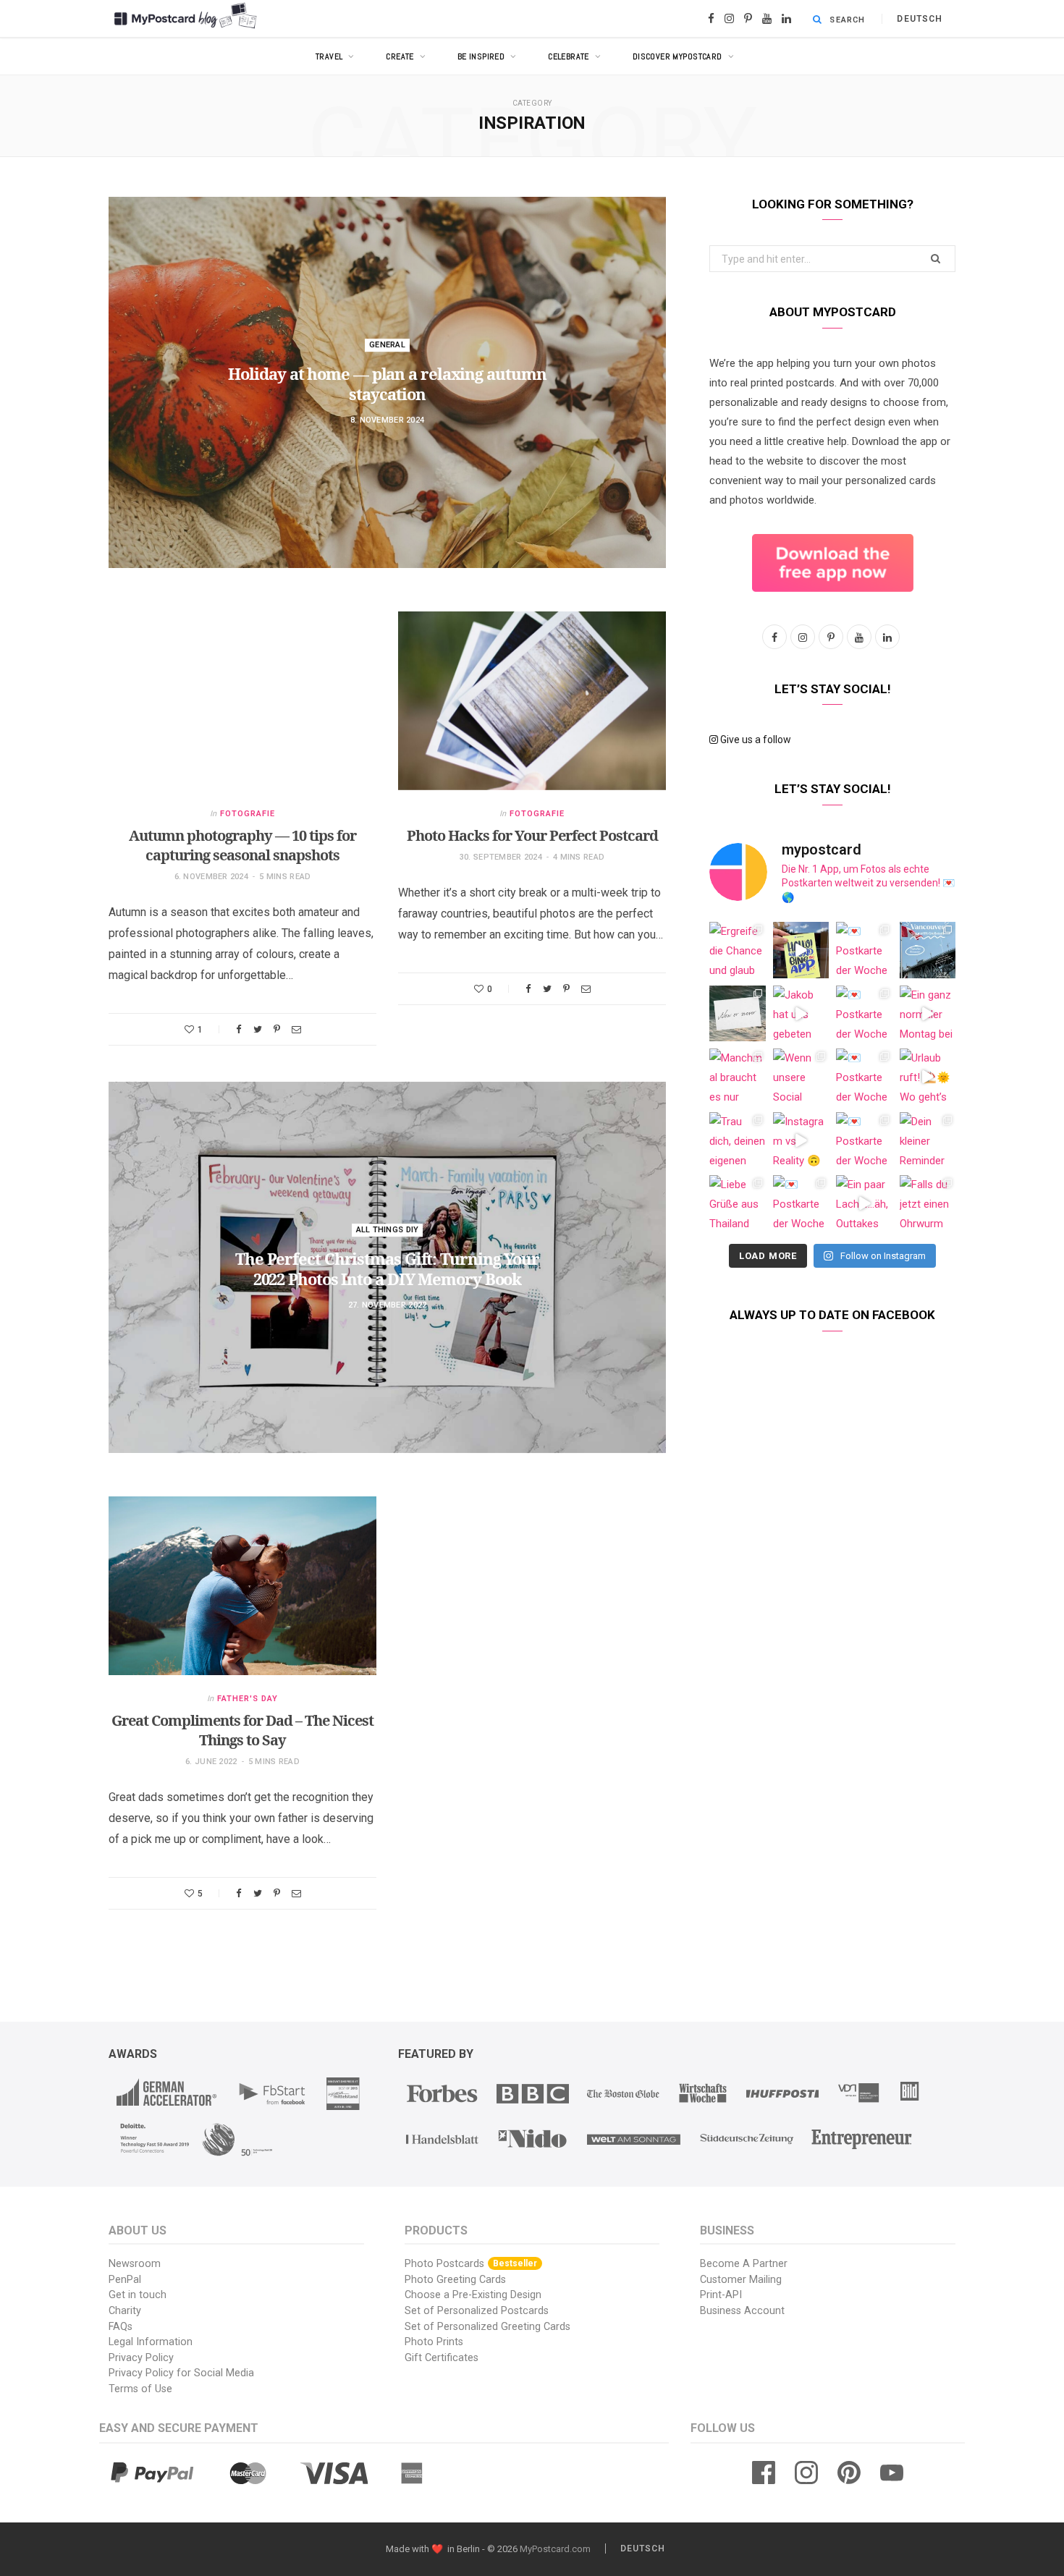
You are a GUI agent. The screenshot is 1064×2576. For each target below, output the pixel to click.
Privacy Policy (141, 2358)
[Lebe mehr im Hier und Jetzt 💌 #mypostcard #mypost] (738, 1014)
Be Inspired (481, 56)
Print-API (721, 2295)
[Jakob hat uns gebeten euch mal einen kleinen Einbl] (801, 1014)
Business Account (742, 2311)
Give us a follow (755, 740)
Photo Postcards (471, 2264)
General (387, 345)
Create (400, 56)
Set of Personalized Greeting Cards (487, 2327)
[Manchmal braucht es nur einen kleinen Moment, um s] (738, 1077)
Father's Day (248, 1699)
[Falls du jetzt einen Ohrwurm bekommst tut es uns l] (928, 1203)
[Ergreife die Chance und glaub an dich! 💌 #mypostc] (738, 950)
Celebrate (569, 56)
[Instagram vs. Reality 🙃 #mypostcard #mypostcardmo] (801, 1140)
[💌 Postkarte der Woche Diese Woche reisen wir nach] (864, 950)
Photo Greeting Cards (455, 2280)
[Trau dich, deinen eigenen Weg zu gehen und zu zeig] (738, 1140)
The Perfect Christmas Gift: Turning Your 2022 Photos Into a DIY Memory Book (387, 1269)
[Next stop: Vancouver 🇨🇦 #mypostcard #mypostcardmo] (928, 950)
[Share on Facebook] (239, 1029)
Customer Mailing (741, 2280)
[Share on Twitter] (258, 1029)
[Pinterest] (277, 1029)
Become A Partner (744, 2264)
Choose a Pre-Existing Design (473, 2295)
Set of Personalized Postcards (477, 2311)
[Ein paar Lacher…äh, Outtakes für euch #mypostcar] (864, 1203)
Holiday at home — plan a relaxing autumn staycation (387, 384)
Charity (125, 2311)
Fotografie (248, 814)
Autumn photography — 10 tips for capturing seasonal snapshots (242, 845)
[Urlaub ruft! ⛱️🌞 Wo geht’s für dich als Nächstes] (928, 1077)
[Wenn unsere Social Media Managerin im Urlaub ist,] (801, 1077)
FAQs (121, 2327)
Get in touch (138, 2295)
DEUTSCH (920, 19)
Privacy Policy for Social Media (181, 2373)
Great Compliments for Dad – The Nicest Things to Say (242, 1730)
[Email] (296, 1029)
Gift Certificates (442, 2358)
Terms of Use (140, 2389)
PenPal (125, 2280)
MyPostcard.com (555, 2549)
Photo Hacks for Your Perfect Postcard (532, 835)
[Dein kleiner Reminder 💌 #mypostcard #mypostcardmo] (928, 1140)
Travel (329, 56)
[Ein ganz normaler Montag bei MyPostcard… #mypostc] (928, 1014)
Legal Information (151, 2342)
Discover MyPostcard (677, 56)
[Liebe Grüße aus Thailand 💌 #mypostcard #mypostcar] (738, 1203)
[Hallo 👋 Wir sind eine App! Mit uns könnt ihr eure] (801, 950)
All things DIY (388, 1230)
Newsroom (135, 2264)
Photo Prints (434, 2342)
